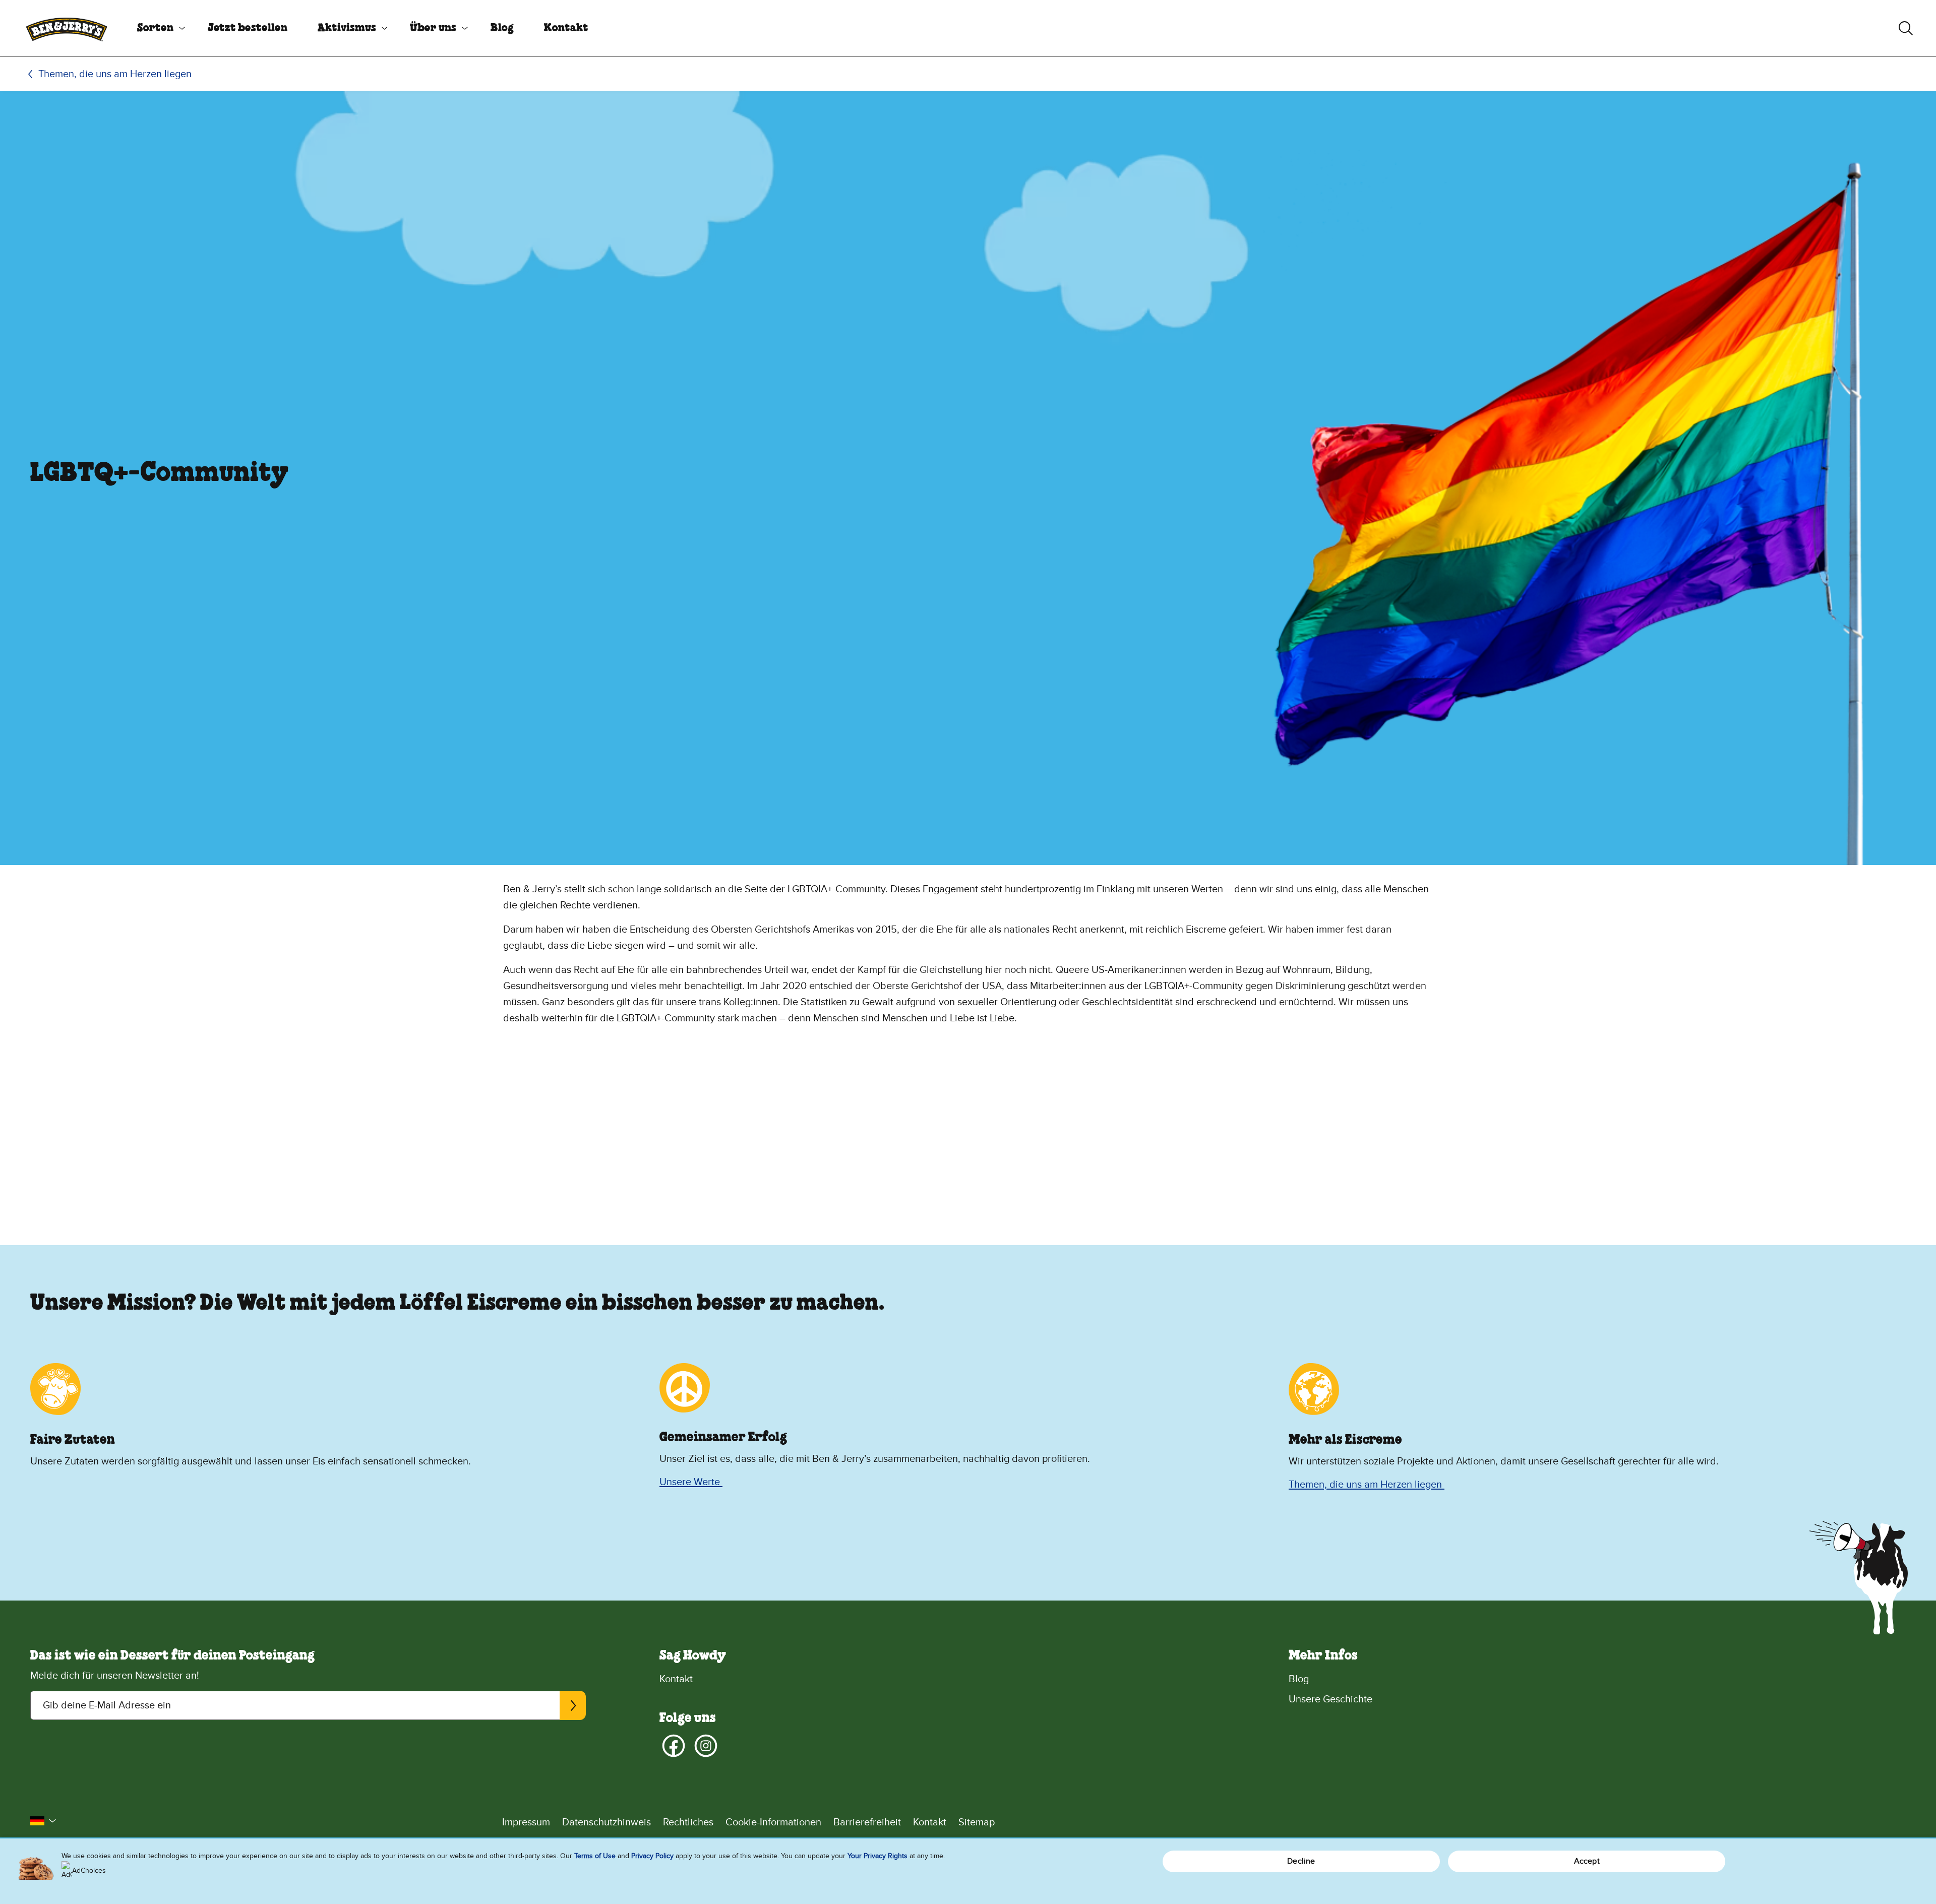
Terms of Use (595, 1856)
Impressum (526, 1822)
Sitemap (977, 1822)
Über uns (433, 28)
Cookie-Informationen (773, 1822)
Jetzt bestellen (248, 28)
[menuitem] (157, 28)
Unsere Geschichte (1330, 1699)
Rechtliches (688, 1822)
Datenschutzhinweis (607, 1822)
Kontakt (566, 28)
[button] (43, 1821)
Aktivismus (347, 28)
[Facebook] (674, 1746)
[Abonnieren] (572, 1705)
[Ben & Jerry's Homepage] (67, 28)
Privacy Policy (652, 1856)
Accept (1587, 1861)
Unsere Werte (691, 1482)
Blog (502, 28)
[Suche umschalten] (1906, 28)
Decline (1301, 1861)
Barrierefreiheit (867, 1822)
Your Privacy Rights (878, 1856)
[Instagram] (706, 1746)
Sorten (155, 28)
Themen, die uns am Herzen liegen (115, 74)
